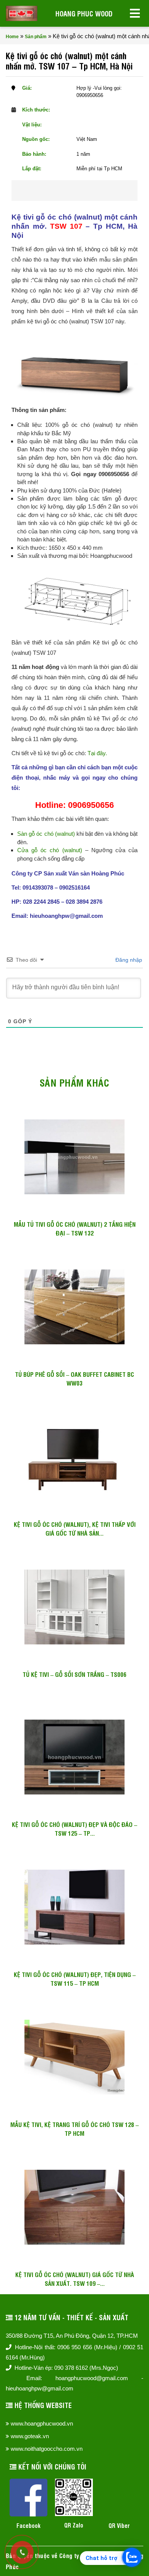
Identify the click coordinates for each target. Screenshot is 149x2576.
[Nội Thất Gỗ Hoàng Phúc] (22, 13)
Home (12, 37)
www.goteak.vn (30, 2436)
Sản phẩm (36, 37)
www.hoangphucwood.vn (42, 2423)
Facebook (28, 2525)
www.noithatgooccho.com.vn (47, 2449)
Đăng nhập (128, 960)
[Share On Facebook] (60, 191)
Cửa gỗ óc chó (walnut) (50, 850)
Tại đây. (97, 753)
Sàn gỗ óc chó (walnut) (46, 834)
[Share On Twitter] (85, 191)
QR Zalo (74, 2525)
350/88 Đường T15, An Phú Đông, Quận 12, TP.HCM (72, 2336)
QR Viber (119, 2525)
